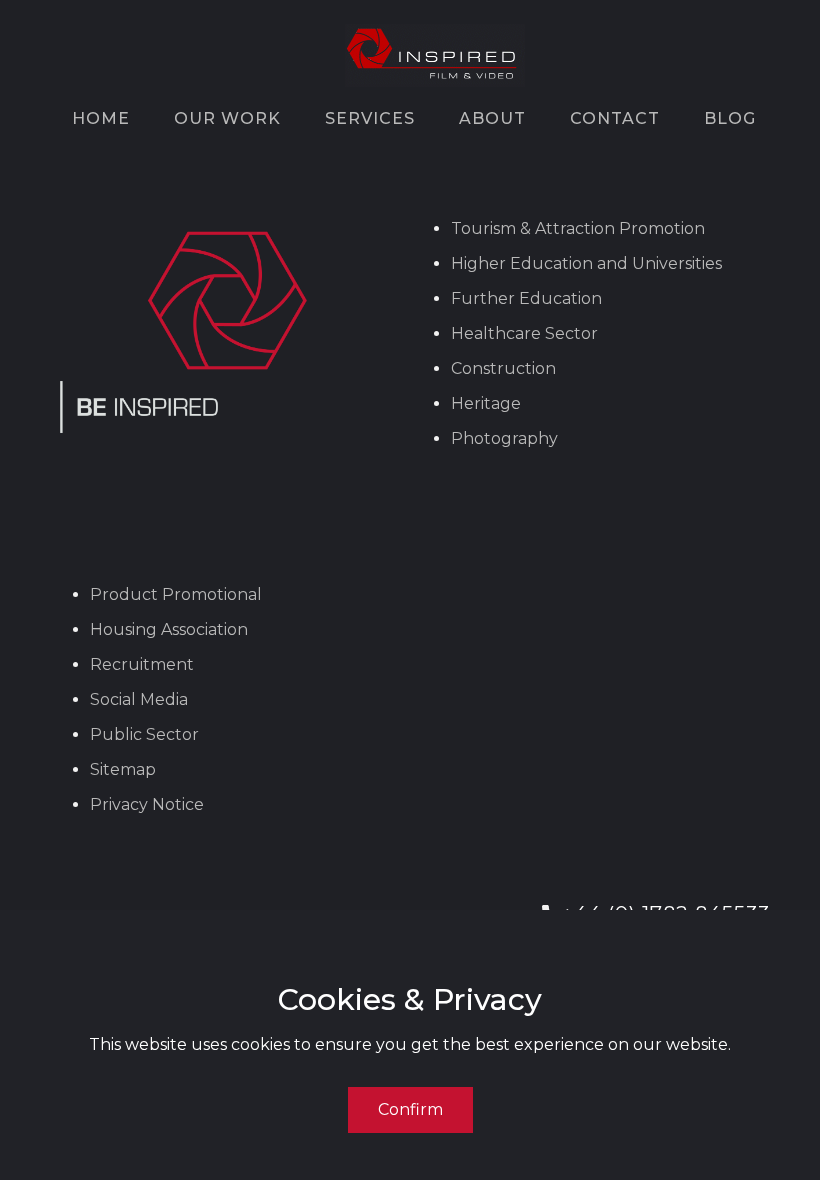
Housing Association (169, 629)
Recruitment (142, 664)
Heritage (486, 403)
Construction (503, 368)
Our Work (227, 118)
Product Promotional (176, 594)
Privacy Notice (147, 804)
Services (370, 118)
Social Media (139, 699)
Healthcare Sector (524, 333)
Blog (730, 118)
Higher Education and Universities (586, 263)
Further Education (526, 298)
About (492, 118)
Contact (615, 118)
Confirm (410, 1109)
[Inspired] (435, 55)
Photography (504, 438)
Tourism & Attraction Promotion (578, 228)
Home (101, 118)
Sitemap (123, 769)
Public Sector (144, 734)
